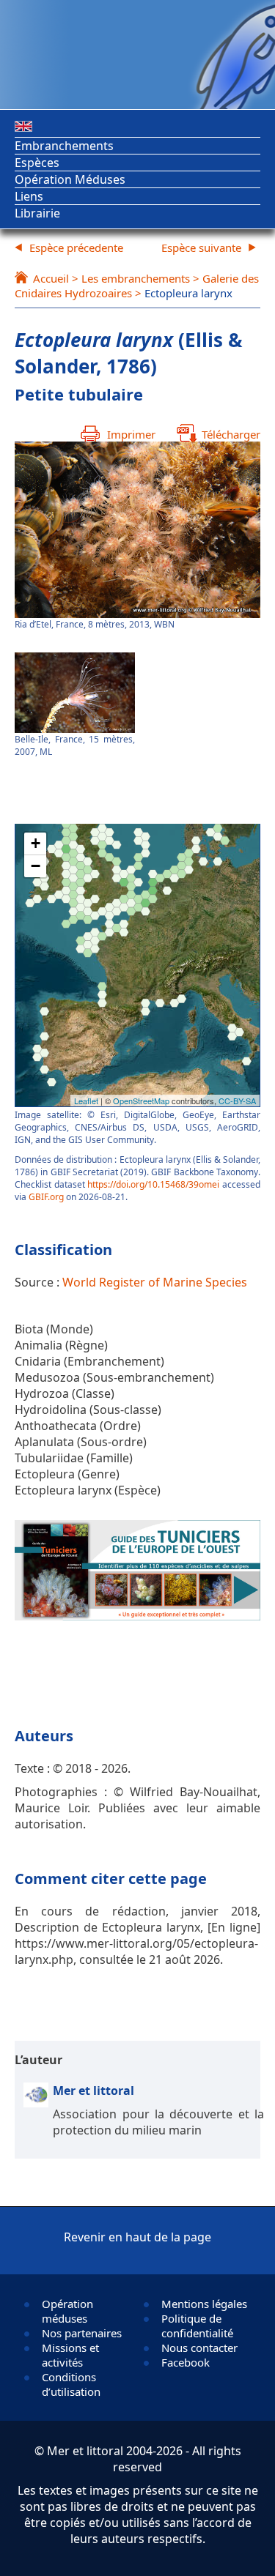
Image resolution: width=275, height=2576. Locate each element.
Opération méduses (67, 2311)
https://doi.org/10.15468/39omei (153, 1184)
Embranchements (64, 146)
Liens (29, 196)
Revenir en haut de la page (137, 2237)
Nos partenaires (82, 2333)
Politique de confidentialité (197, 2326)
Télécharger (231, 434)
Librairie (37, 213)
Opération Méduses (70, 179)
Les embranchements (136, 278)
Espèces (37, 163)
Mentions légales (204, 2304)
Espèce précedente (76, 247)
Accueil (51, 278)
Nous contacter (199, 2348)
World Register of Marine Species (155, 1282)
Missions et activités (70, 2355)
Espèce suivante (201, 247)
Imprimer (131, 434)
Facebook (186, 2362)
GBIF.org (46, 1197)
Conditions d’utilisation (71, 2384)
